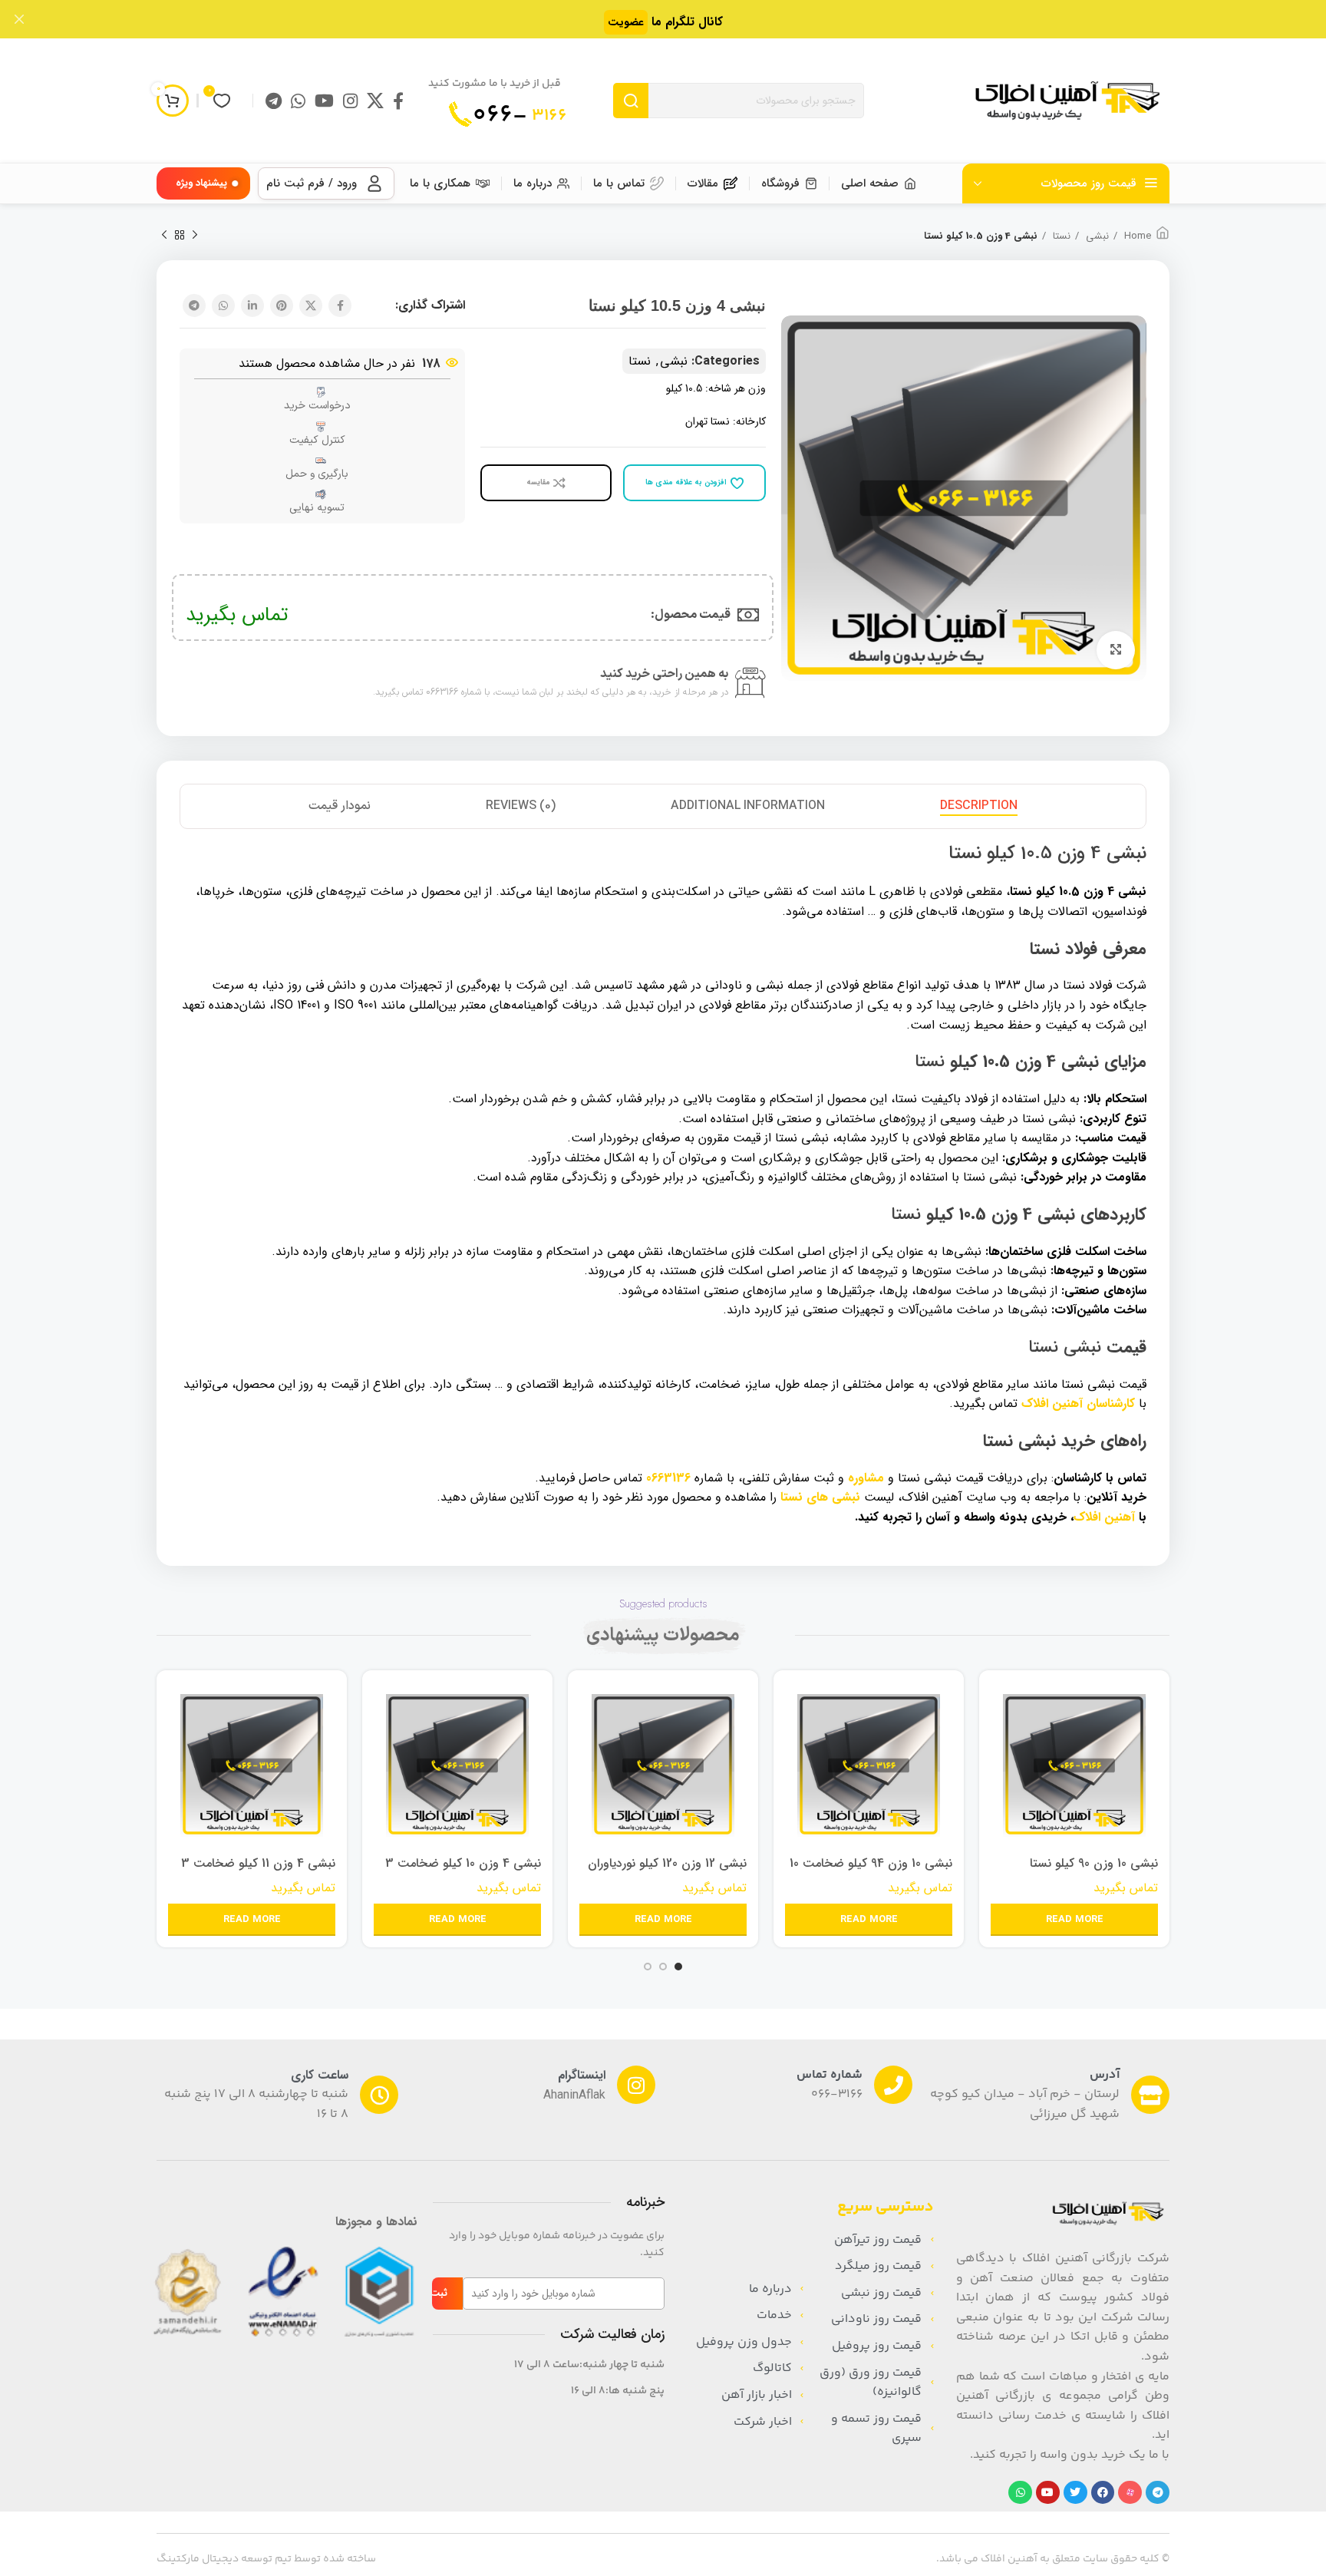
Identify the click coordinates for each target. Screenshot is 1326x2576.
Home (1136, 236)
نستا (1060, 236)
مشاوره (866, 1478)
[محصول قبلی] (195, 236)
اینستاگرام (582, 2075)
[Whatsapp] (1020, 2493)
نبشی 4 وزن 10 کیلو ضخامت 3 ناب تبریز (463, 1872)
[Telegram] (1158, 2493)
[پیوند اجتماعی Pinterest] (282, 305)
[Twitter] (1075, 2493)
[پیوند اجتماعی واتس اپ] (298, 101)
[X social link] (375, 101)
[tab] (979, 806)
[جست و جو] (631, 101)
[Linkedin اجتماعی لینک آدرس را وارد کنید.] (252, 305)
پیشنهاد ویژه (201, 183)
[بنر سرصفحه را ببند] (19, 19)
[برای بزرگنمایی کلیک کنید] (1116, 650)
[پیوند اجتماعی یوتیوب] (324, 101)
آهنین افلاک (1104, 1517)
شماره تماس (830, 2075)
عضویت (626, 22)
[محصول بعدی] (164, 236)
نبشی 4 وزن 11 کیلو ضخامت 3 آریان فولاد (258, 1872)
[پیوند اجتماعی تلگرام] (274, 101)
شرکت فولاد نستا (1105, 985)
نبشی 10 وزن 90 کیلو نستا (1094, 1863)
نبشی (1096, 236)
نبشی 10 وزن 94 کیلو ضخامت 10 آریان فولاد (871, 1872)
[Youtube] (1048, 2493)
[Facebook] (1103, 2493)
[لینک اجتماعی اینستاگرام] (350, 101)
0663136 (668, 1478)
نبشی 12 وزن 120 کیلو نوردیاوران (667, 1863)
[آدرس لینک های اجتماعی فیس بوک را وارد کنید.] (398, 101)
